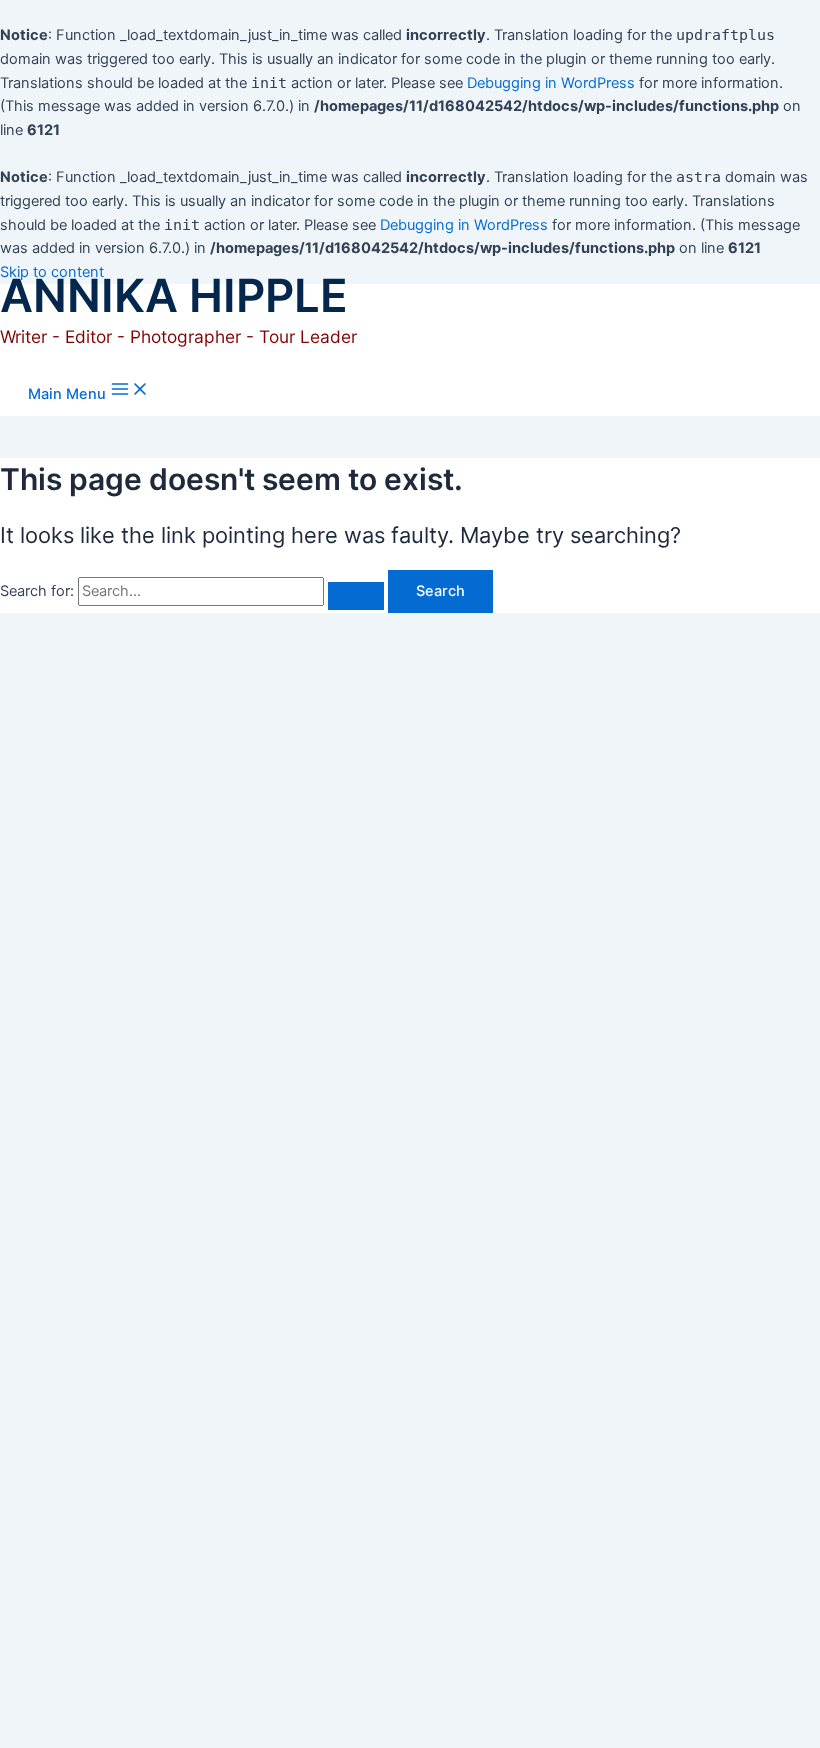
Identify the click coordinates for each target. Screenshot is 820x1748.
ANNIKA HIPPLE (174, 295)
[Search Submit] (356, 596)
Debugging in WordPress (551, 83)
